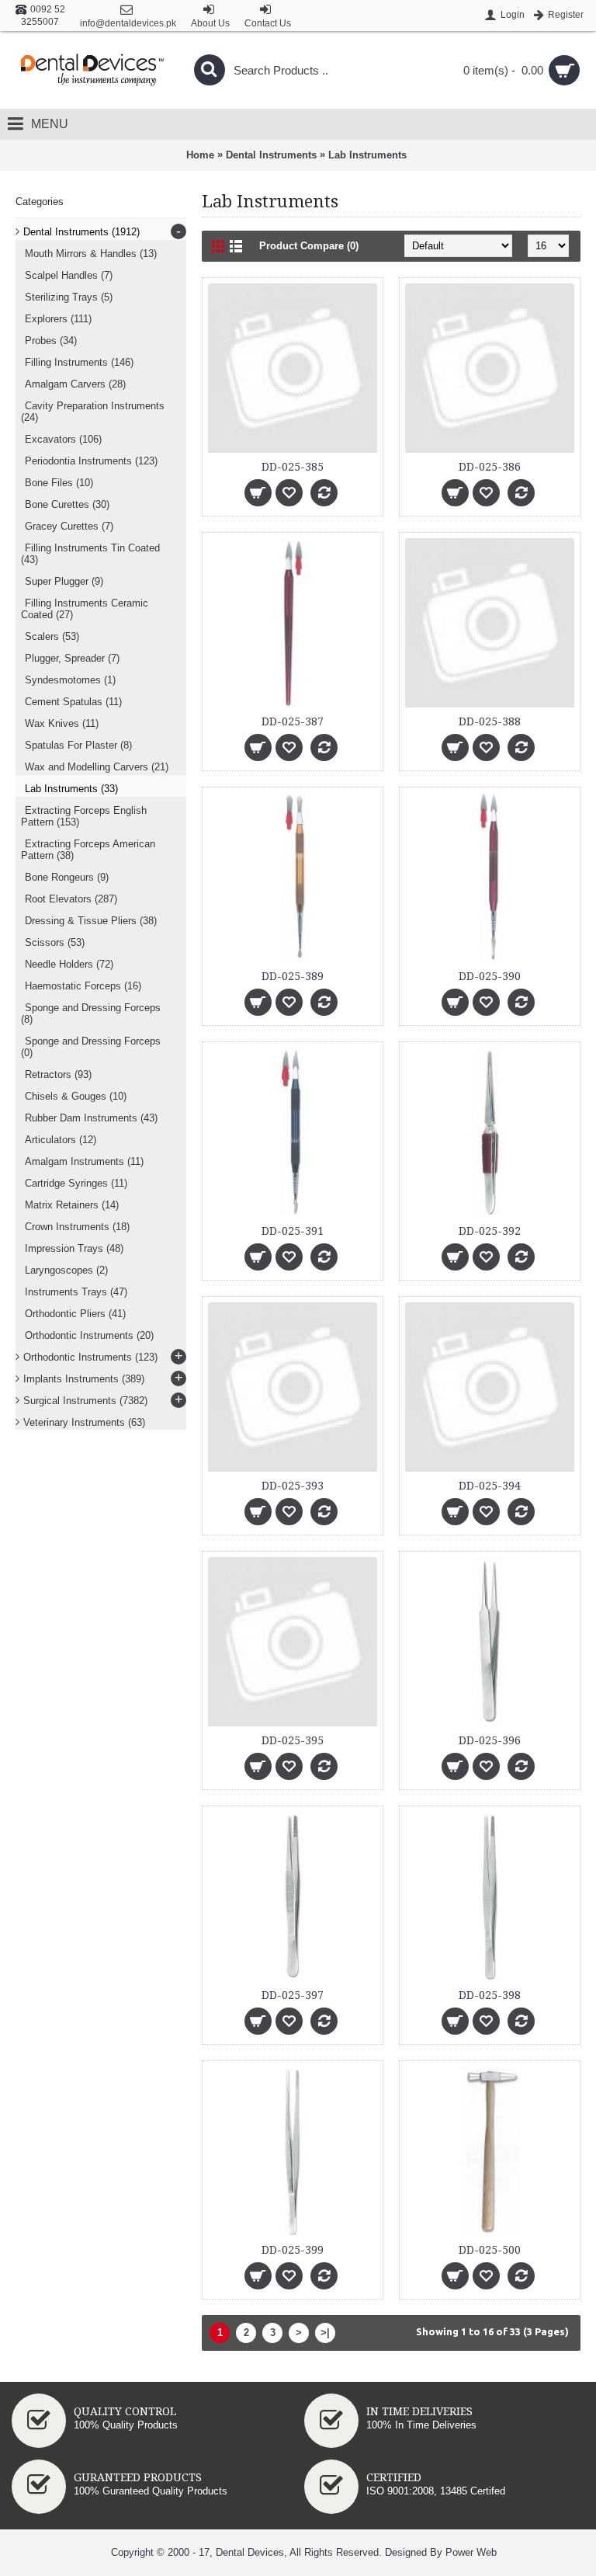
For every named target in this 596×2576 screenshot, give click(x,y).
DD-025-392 (490, 1231)
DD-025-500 (490, 2250)
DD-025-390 (490, 976)
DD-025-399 (293, 2250)
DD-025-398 (490, 1995)
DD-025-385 (293, 467)
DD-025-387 (293, 721)
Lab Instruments (367, 155)
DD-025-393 (293, 1486)
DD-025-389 (293, 976)
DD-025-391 (293, 1231)
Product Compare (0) (309, 246)
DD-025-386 (490, 467)
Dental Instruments (271, 155)
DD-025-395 (293, 1740)
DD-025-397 (293, 1995)
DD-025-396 (490, 1740)
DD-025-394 (490, 1486)
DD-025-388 (490, 721)
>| (325, 2333)
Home (200, 155)
